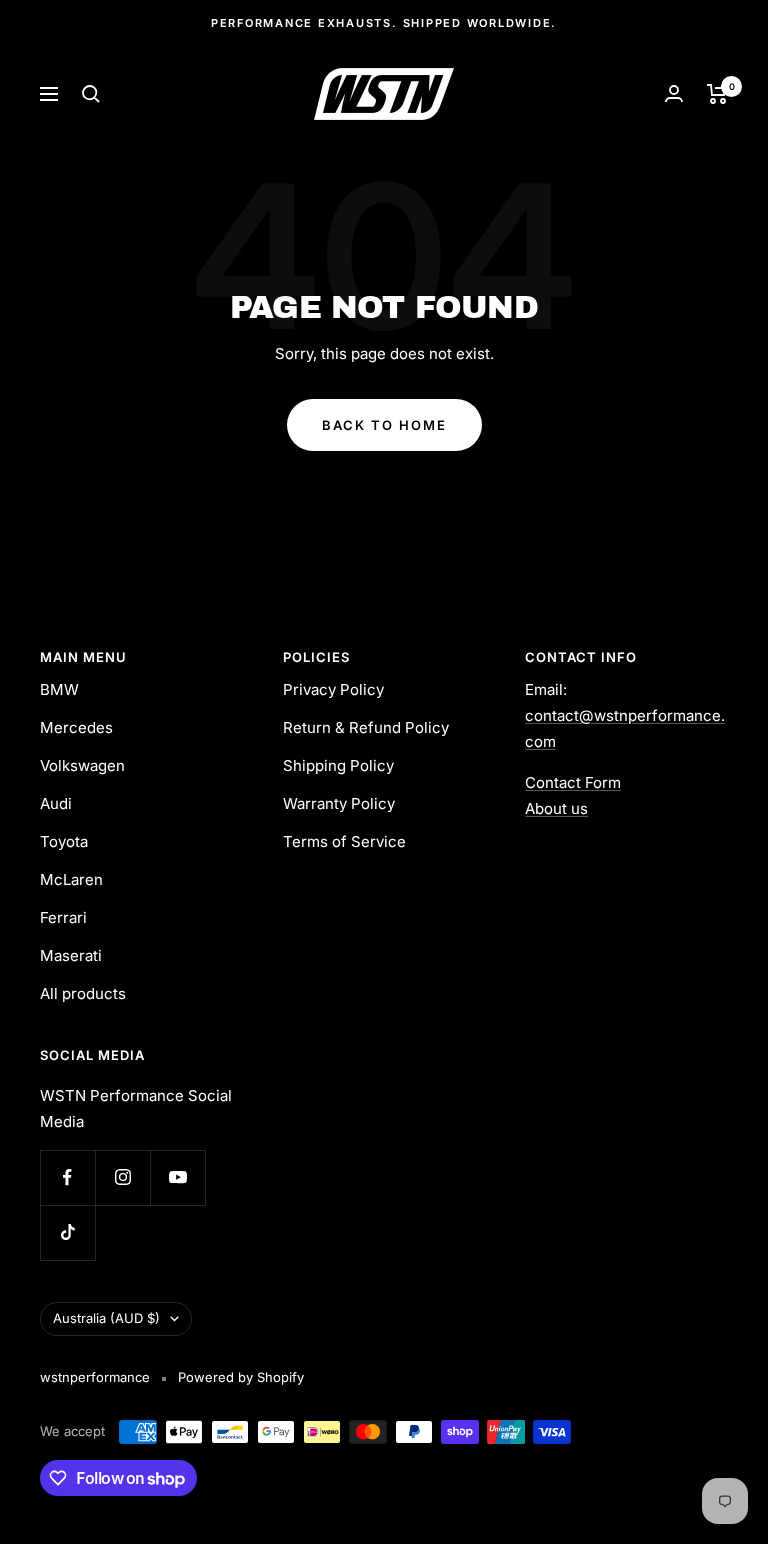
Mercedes (76, 727)
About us (556, 808)
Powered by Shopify (241, 1377)
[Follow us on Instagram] (122, 1177)
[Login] (674, 93)
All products (83, 993)
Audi (56, 803)
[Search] (91, 94)
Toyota (64, 841)
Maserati (71, 955)
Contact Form (573, 782)
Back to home (384, 425)
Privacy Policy (333, 689)
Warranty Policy (339, 803)
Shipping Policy (338, 765)
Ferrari (63, 917)
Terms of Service (344, 841)
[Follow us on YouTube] (177, 1177)
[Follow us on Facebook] (67, 1177)
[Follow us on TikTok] (67, 1232)
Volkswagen (82, 765)
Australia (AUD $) (106, 1318)
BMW (59, 689)
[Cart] (717, 94)
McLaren (71, 879)
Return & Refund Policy (366, 727)
